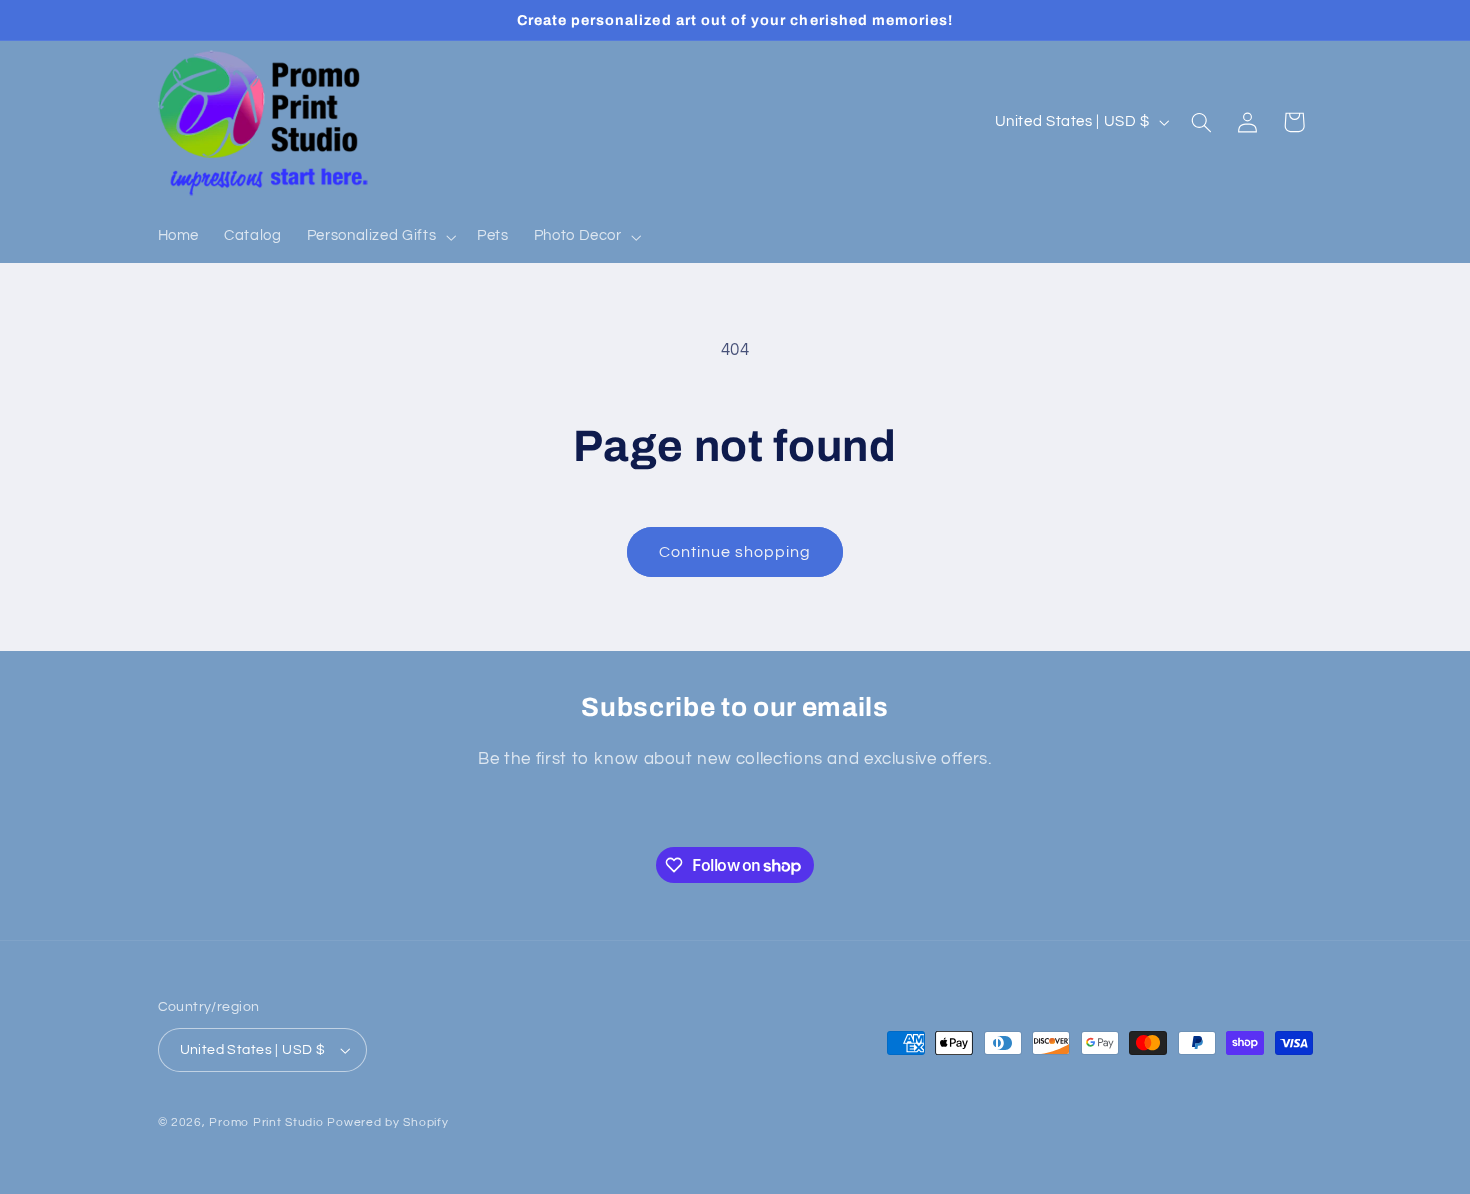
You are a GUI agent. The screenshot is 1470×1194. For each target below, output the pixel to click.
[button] (379, 237)
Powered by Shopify (387, 1122)
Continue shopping (735, 552)
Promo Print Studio (266, 1122)
